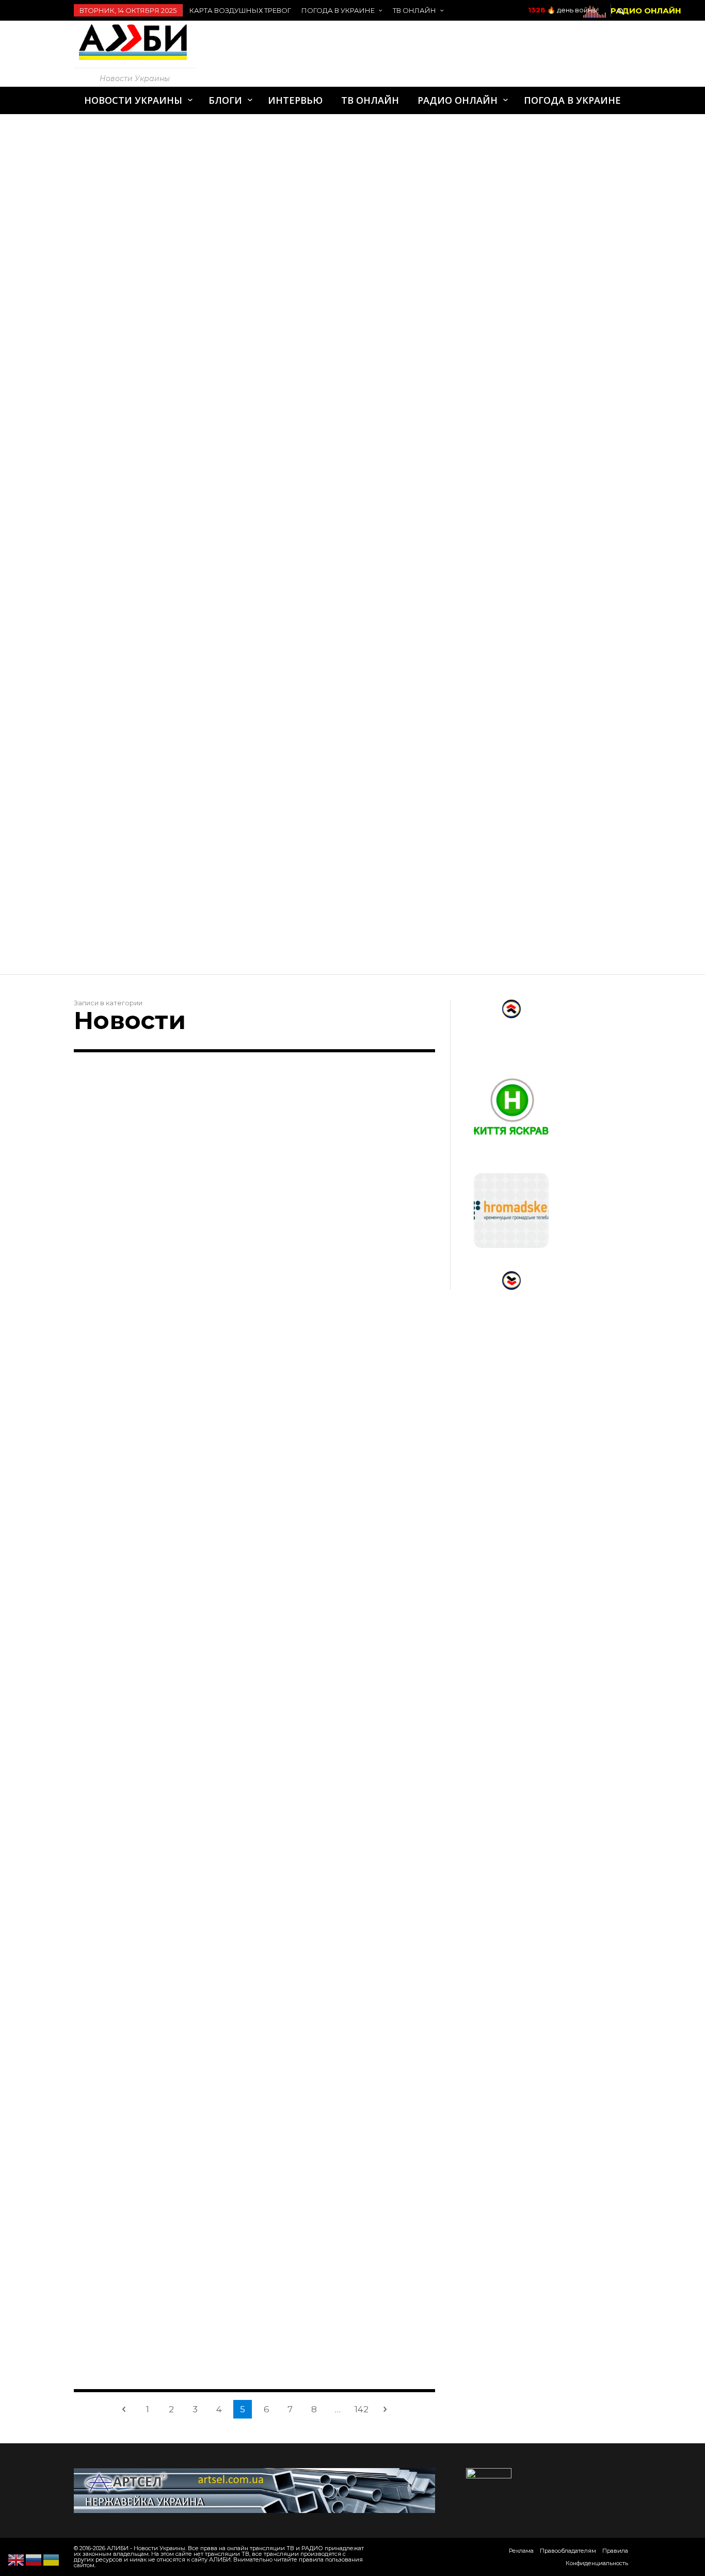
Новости (94, 1210)
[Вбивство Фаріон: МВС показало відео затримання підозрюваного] (332, 1145)
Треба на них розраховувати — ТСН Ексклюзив (329, 2339)
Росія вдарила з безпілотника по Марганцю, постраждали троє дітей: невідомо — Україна (348, 1680)
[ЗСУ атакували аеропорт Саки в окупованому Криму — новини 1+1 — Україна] (332, 1349)
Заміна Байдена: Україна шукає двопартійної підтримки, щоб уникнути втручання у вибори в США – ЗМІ (157, 2122)
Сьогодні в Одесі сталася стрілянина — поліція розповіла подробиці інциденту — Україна (339, 2115)
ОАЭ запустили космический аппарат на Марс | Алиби (203, 746)
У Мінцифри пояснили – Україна (147, 2332)
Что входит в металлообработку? (156, 377)
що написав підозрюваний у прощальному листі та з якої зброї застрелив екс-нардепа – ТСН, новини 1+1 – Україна (158, 1457)
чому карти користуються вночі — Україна (155, 1667)
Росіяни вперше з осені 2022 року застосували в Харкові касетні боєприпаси (160, 1239)
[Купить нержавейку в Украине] (254, 2490)
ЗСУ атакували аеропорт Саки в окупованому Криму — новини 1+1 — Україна (346, 1443)
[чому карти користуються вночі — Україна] (143, 1579)
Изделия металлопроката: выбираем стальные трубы (204, 131)
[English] (17, 2559)
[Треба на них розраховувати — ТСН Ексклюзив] (332, 2245)
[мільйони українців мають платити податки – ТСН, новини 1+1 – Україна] (332, 1797)
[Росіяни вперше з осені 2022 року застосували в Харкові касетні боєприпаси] (143, 1145)
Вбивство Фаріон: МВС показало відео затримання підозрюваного (347, 1239)
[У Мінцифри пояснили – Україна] (143, 2245)
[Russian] (34, 2559)
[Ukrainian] (52, 2559)
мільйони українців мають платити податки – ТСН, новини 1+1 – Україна (344, 1891)
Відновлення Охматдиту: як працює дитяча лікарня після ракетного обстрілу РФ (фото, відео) (159, 1898)
